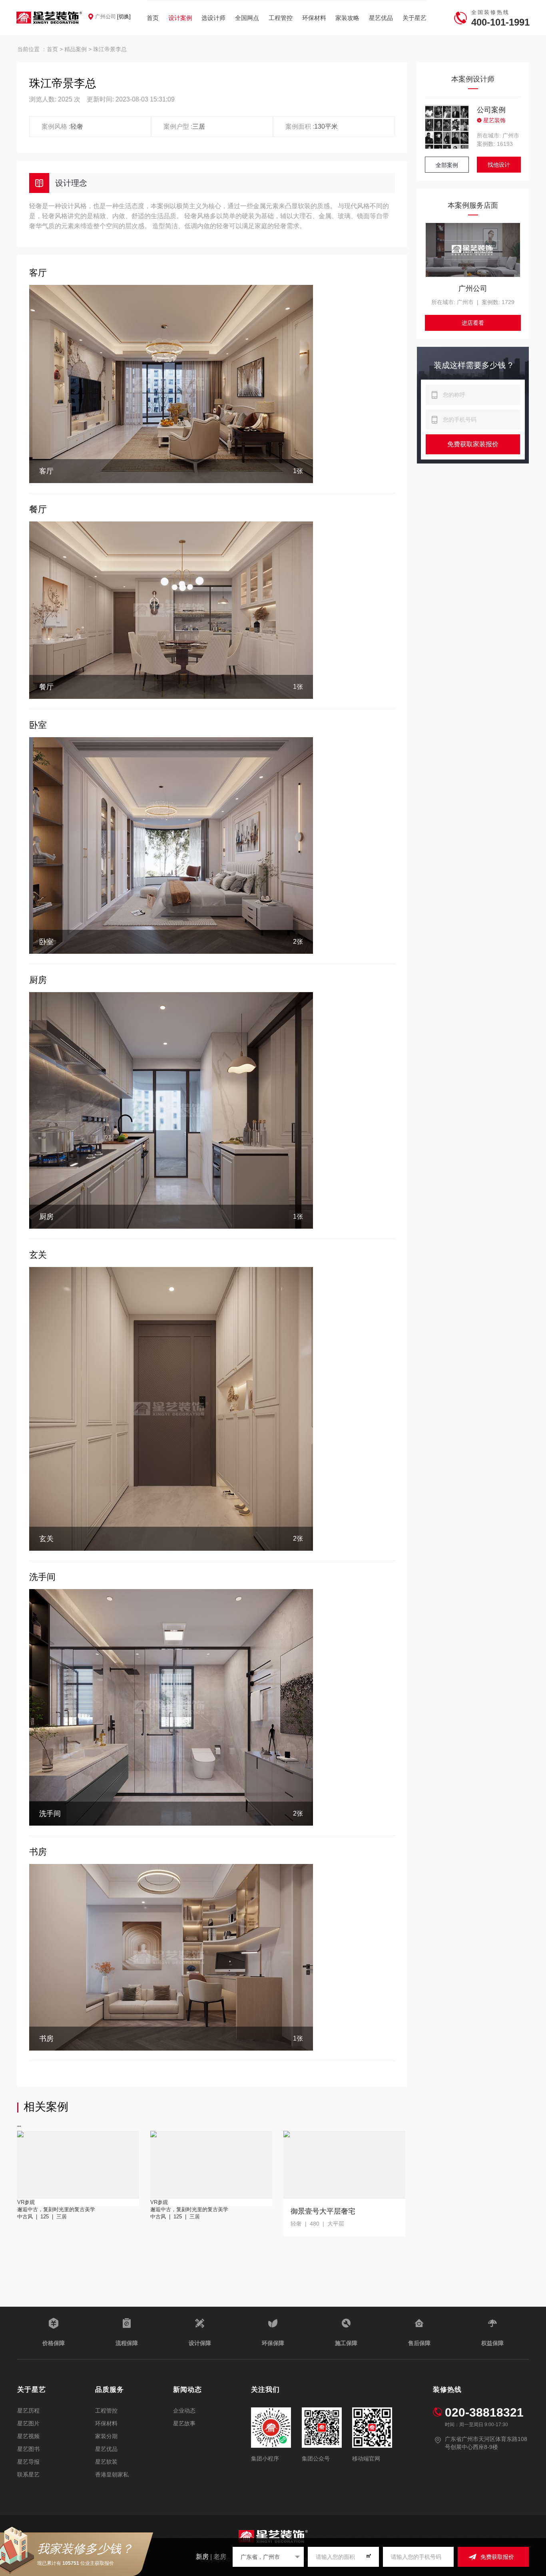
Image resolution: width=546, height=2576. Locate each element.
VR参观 (26, 2202)
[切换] (124, 17)
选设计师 (213, 18)
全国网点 (247, 18)
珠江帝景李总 (110, 49)
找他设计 (499, 165)
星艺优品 (381, 18)
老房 (220, 2557)
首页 (153, 18)
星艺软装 (106, 2462)
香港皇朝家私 (112, 2475)
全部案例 (447, 165)
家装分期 (106, 2436)
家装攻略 (347, 18)
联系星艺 (28, 2475)
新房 (202, 2557)
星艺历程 (28, 2411)
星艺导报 (28, 2462)
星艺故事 (184, 2423)
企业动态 (184, 2411)
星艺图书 (28, 2449)
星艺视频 (28, 2436)
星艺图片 (28, 2423)
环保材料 (314, 18)
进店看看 (473, 323)
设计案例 (180, 18)
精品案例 (76, 49)
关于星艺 (414, 18)
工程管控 (281, 18)
